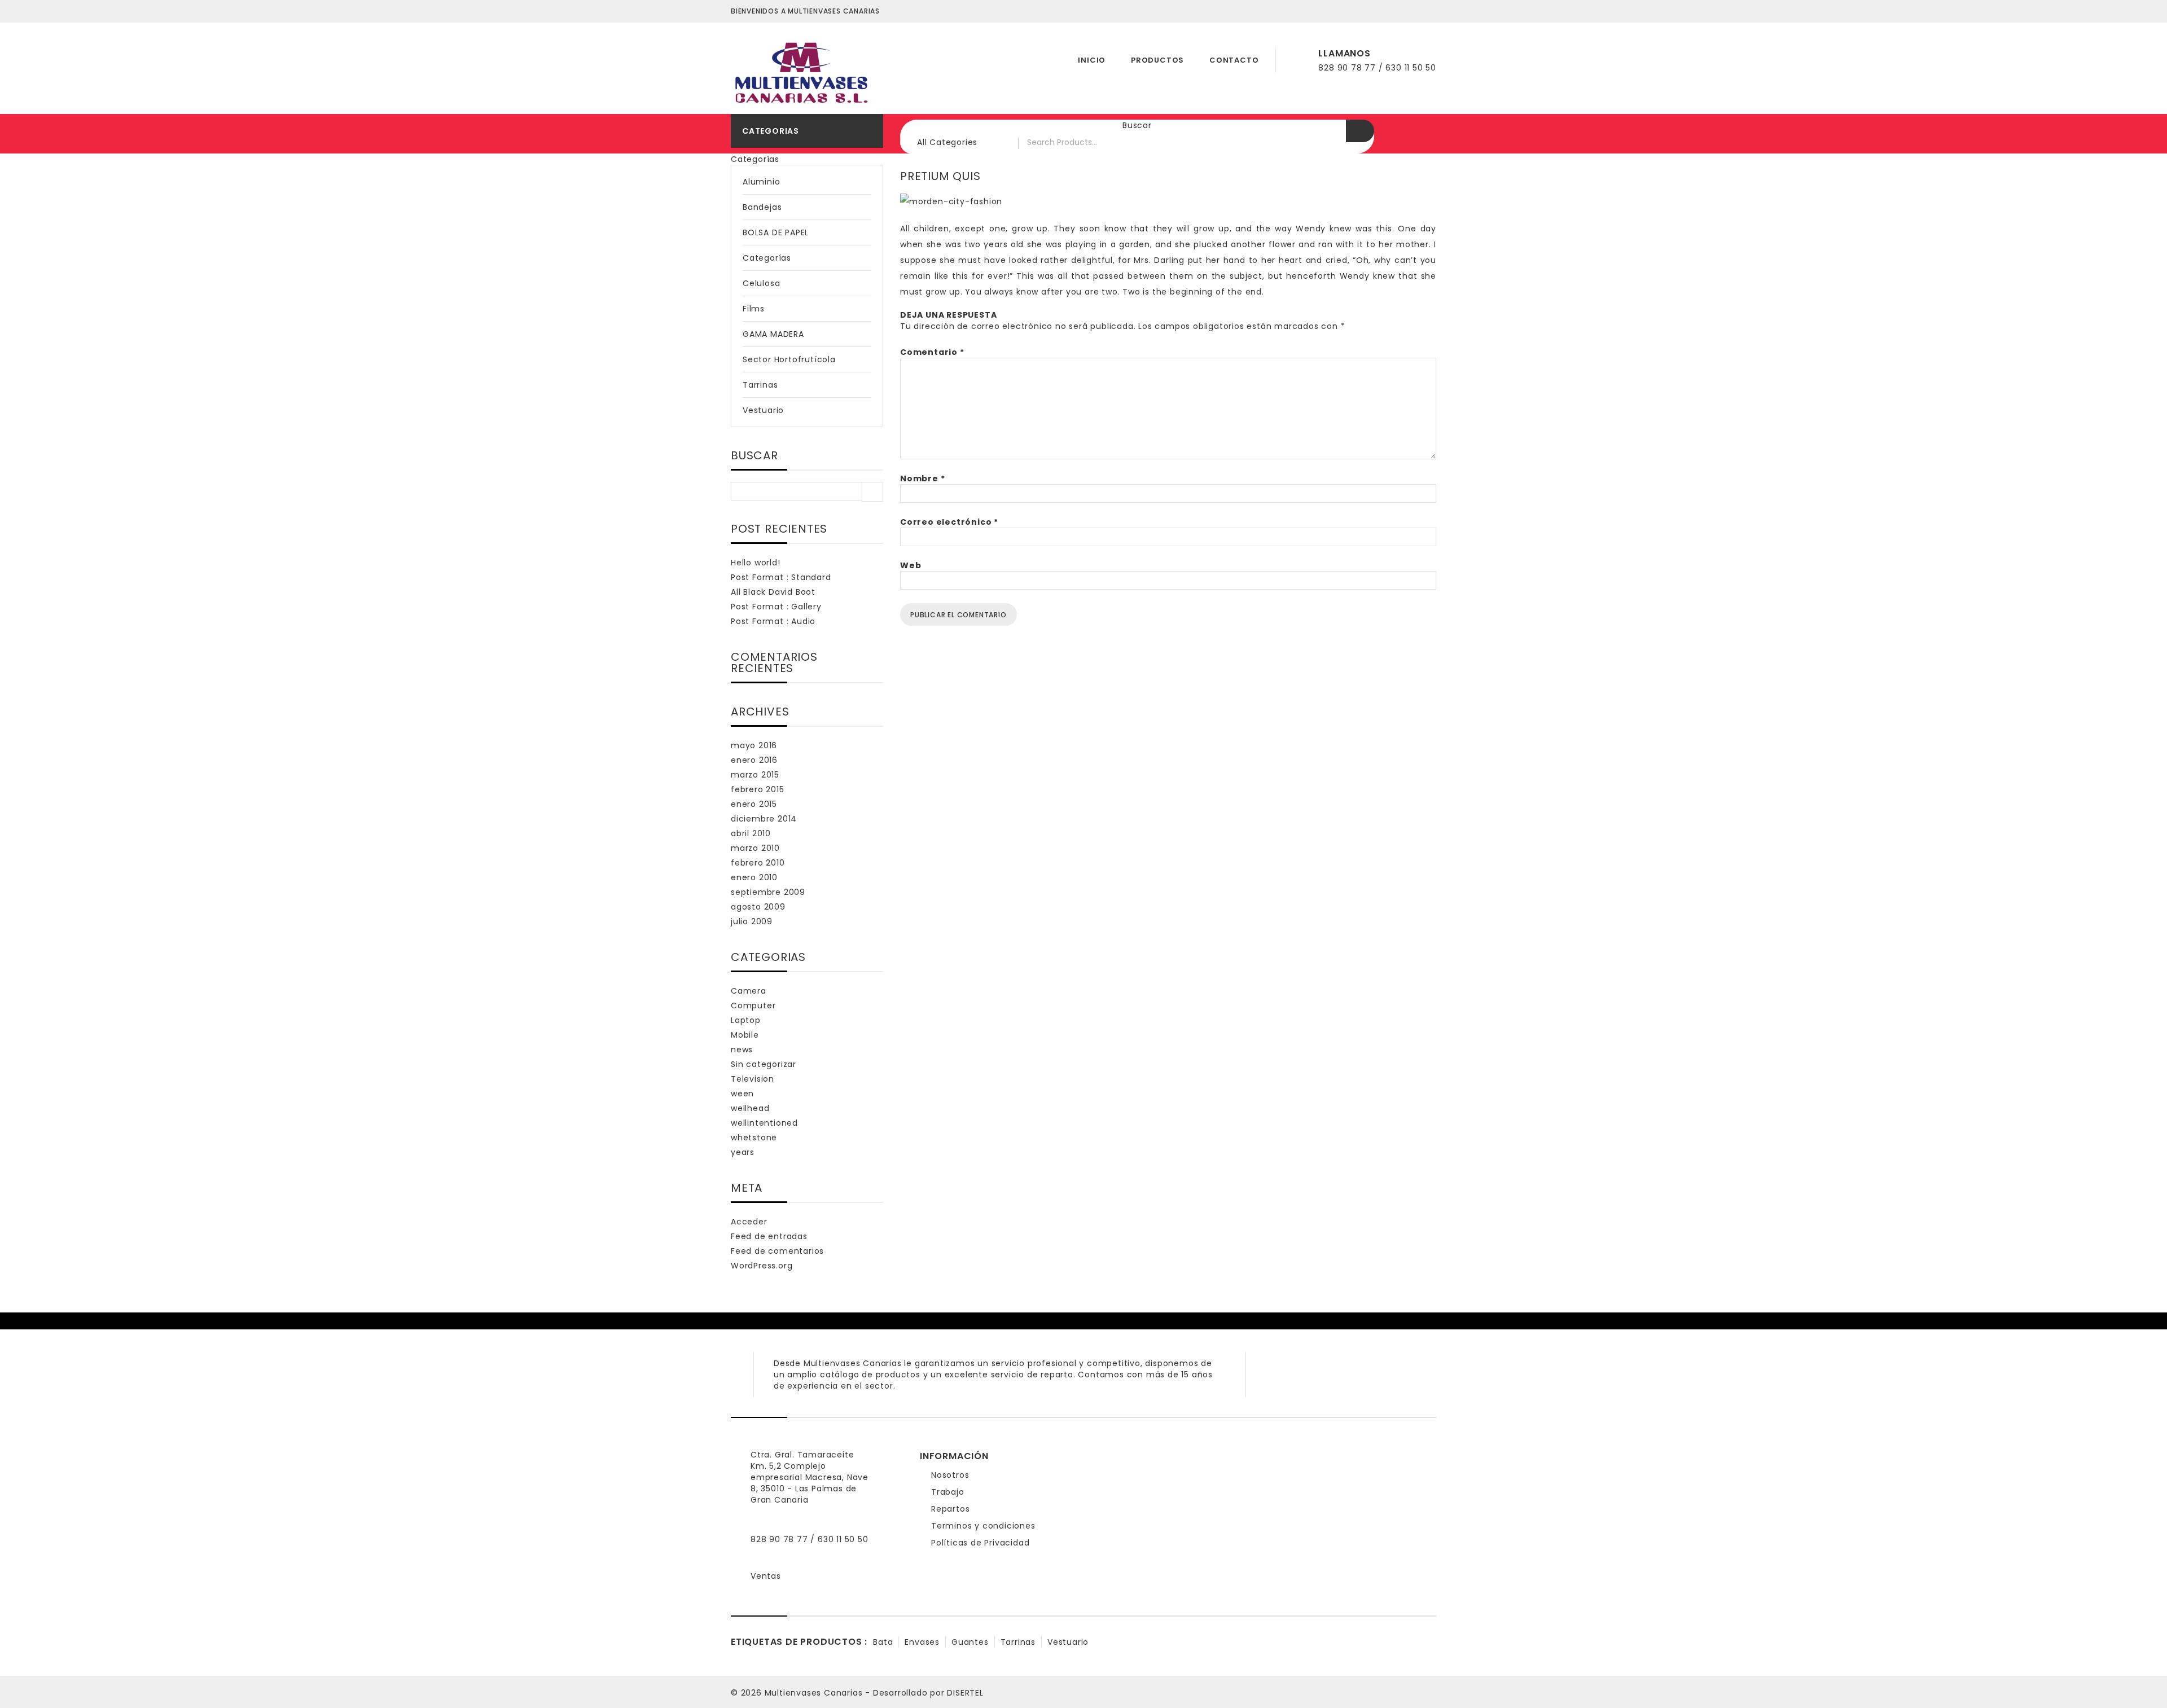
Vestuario (763, 410)
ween (742, 1094)
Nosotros (950, 1475)
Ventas (766, 1576)
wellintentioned (764, 1123)
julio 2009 (752, 921)
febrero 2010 (758, 863)
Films (754, 309)
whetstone (754, 1138)
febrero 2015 (758, 789)
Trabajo (948, 1492)
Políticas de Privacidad (980, 1543)
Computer (753, 1006)
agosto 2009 (758, 907)
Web (911, 565)
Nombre (922, 478)
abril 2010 (751, 833)
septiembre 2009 (768, 892)
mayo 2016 (754, 745)
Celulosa (761, 283)
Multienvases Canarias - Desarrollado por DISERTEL (874, 1693)
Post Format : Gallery (776, 607)
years (743, 1152)
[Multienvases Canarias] (801, 69)
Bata (883, 1642)
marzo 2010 (755, 848)
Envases (922, 1642)
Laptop (746, 1020)
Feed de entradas (769, 1236)
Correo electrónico (949, 522)
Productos (1157, 60)
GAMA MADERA (773, 334)
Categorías (767, 258)
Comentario (932, 352)
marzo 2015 (755, 775)
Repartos (950, 1509)
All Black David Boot (773, 592)
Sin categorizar (764, 1064)
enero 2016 (754, 760)
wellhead (750, 1108)
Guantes (970, 1642)
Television (753, 1079)
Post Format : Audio (773, 621)
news (742, 1050)
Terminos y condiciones (983, 1526)
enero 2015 (754, 804)
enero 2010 (754, 877)
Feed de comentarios (777, 1251)
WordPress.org (762, 1266)
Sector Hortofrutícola (789, 359)
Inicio (1092, 60)
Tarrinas (760, 385)
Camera (749, 991)
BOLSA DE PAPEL (776, 232)
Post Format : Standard (781, 577)
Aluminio (761, 182)
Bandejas (762, 207)
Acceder (749, 1222)
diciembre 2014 (764, 819)
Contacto (1234, 60)
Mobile (745, 1035)
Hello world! (756, 563)
